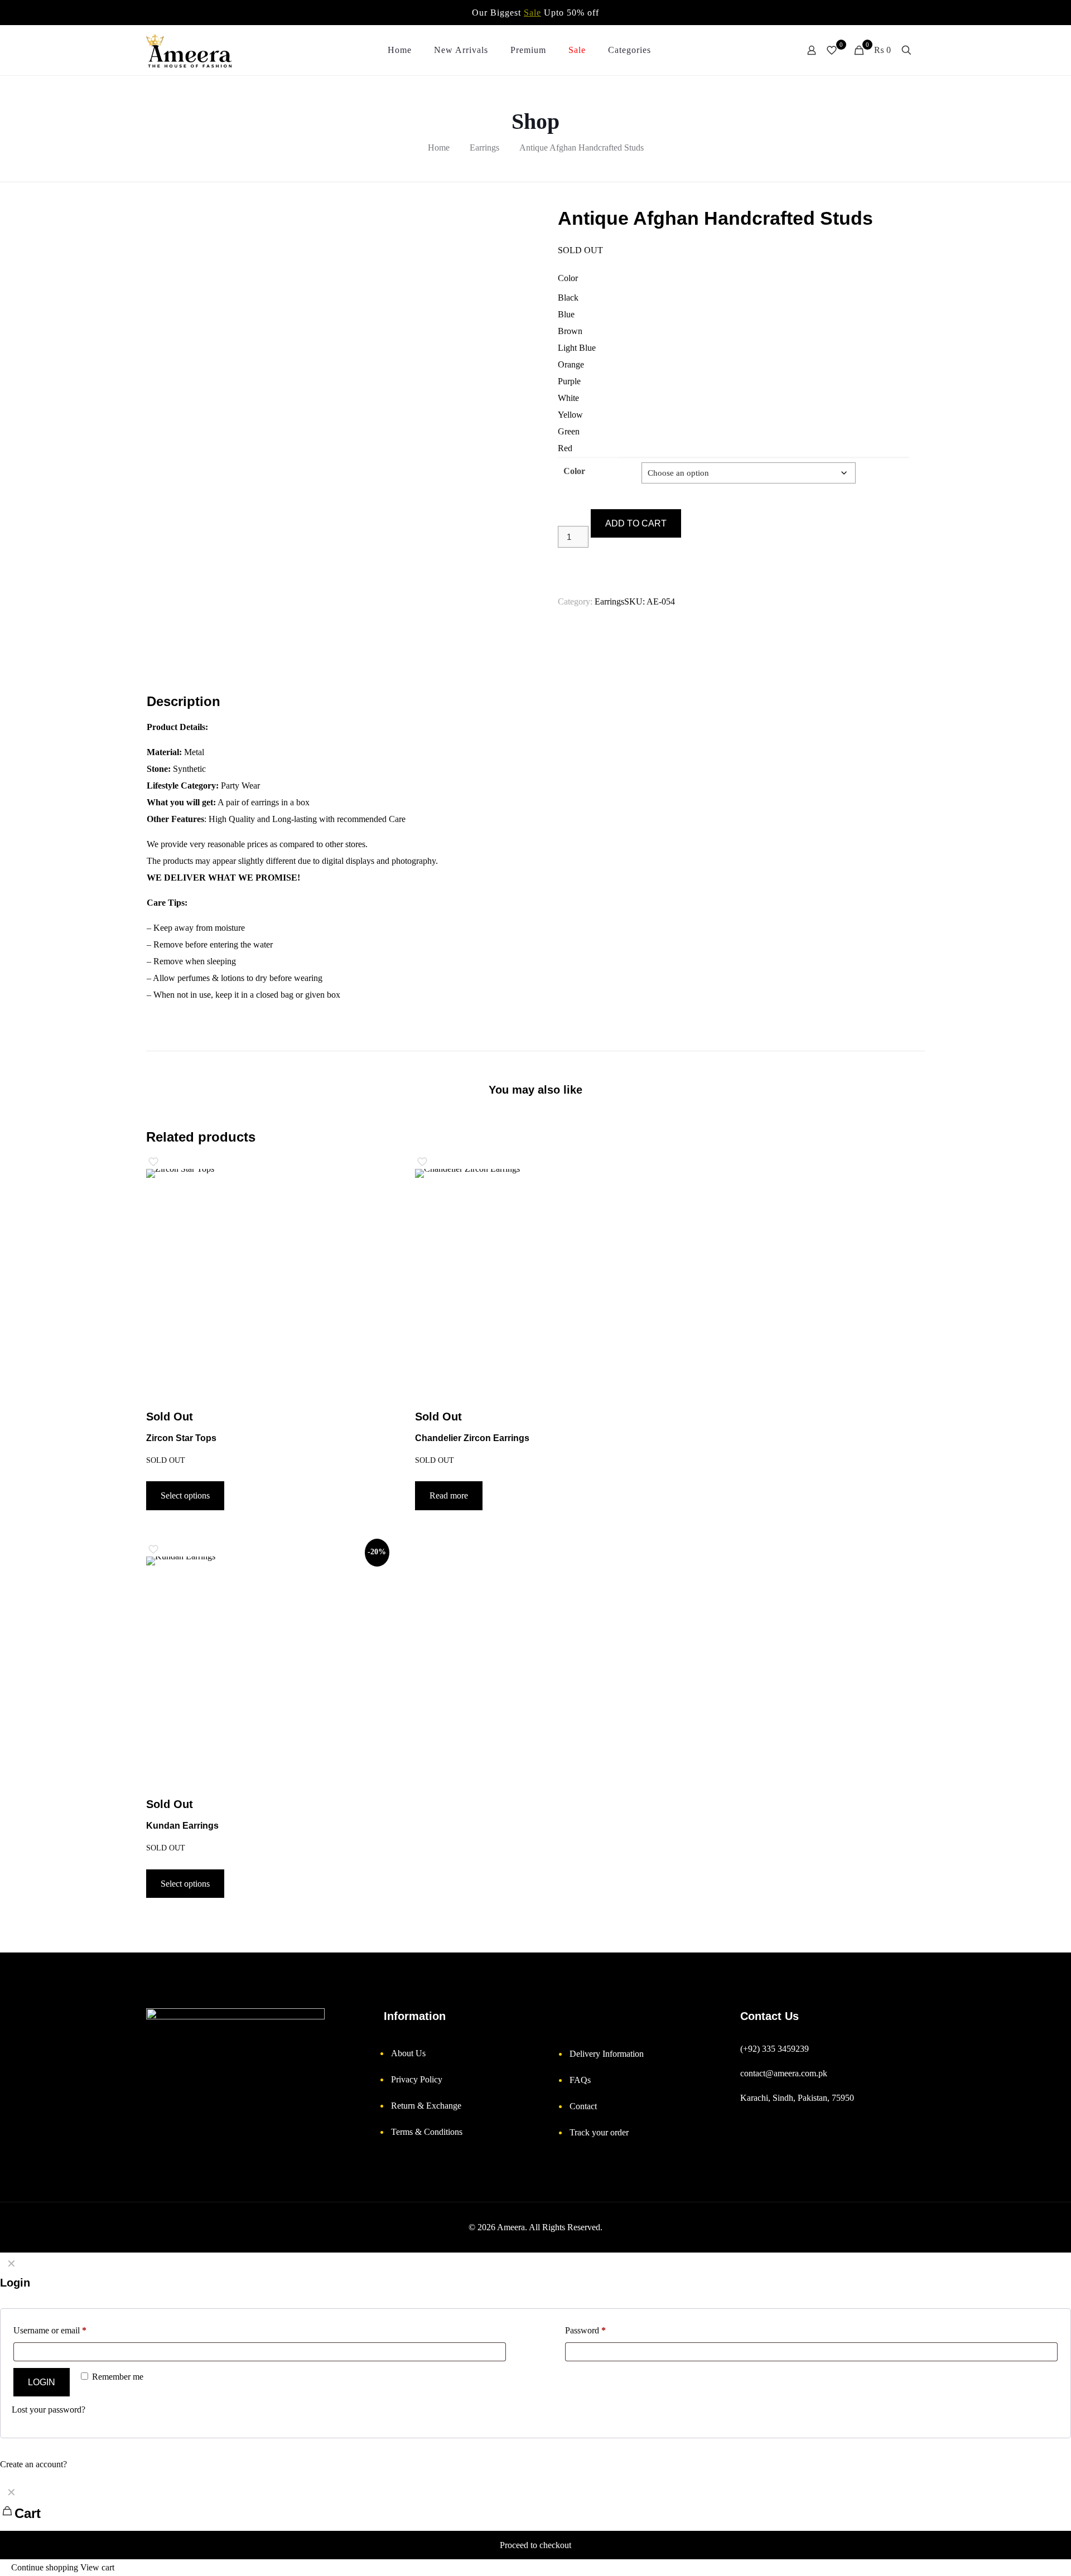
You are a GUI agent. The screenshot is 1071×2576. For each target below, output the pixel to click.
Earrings (484, 148)
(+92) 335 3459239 (775, 2049)
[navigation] (535, 2529)
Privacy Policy (417, 2079)
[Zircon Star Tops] (266, 1289)
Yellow (570, 415)
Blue (566, 314)
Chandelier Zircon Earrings (472, 1438)
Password (585, 2330)
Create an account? (33, 2464)
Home (439, 148)
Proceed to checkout (535, 2545)
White (568, 398)
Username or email (50, 2330)
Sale (532, 13)
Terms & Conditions (427, 2132)
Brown (570, 331)
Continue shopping (44, 2567)
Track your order (599, 2132)
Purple (569, 381)
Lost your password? (49, 2410)
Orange (571, 364)
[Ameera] (189, 50)
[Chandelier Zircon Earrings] (535, 1289)
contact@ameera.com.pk (784, 2073)
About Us (408, 2053)
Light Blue (577, 348)
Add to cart (636, 523)
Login (42, 2382)
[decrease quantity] (562, 517)
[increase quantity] (562, 567)
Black (568, 298)
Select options (185, 1495)
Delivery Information (607, 2054)
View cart (97, 2567)
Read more (449, 1495)
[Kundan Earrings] (266, 1676)
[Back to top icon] (1021, 2556)
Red (565, 448)
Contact (583, 2106)
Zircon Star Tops (181, 1438)
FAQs (580, 2080)
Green (569, 431)
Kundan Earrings (182, 1826)
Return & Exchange (426, 2106)
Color (568, 278)
